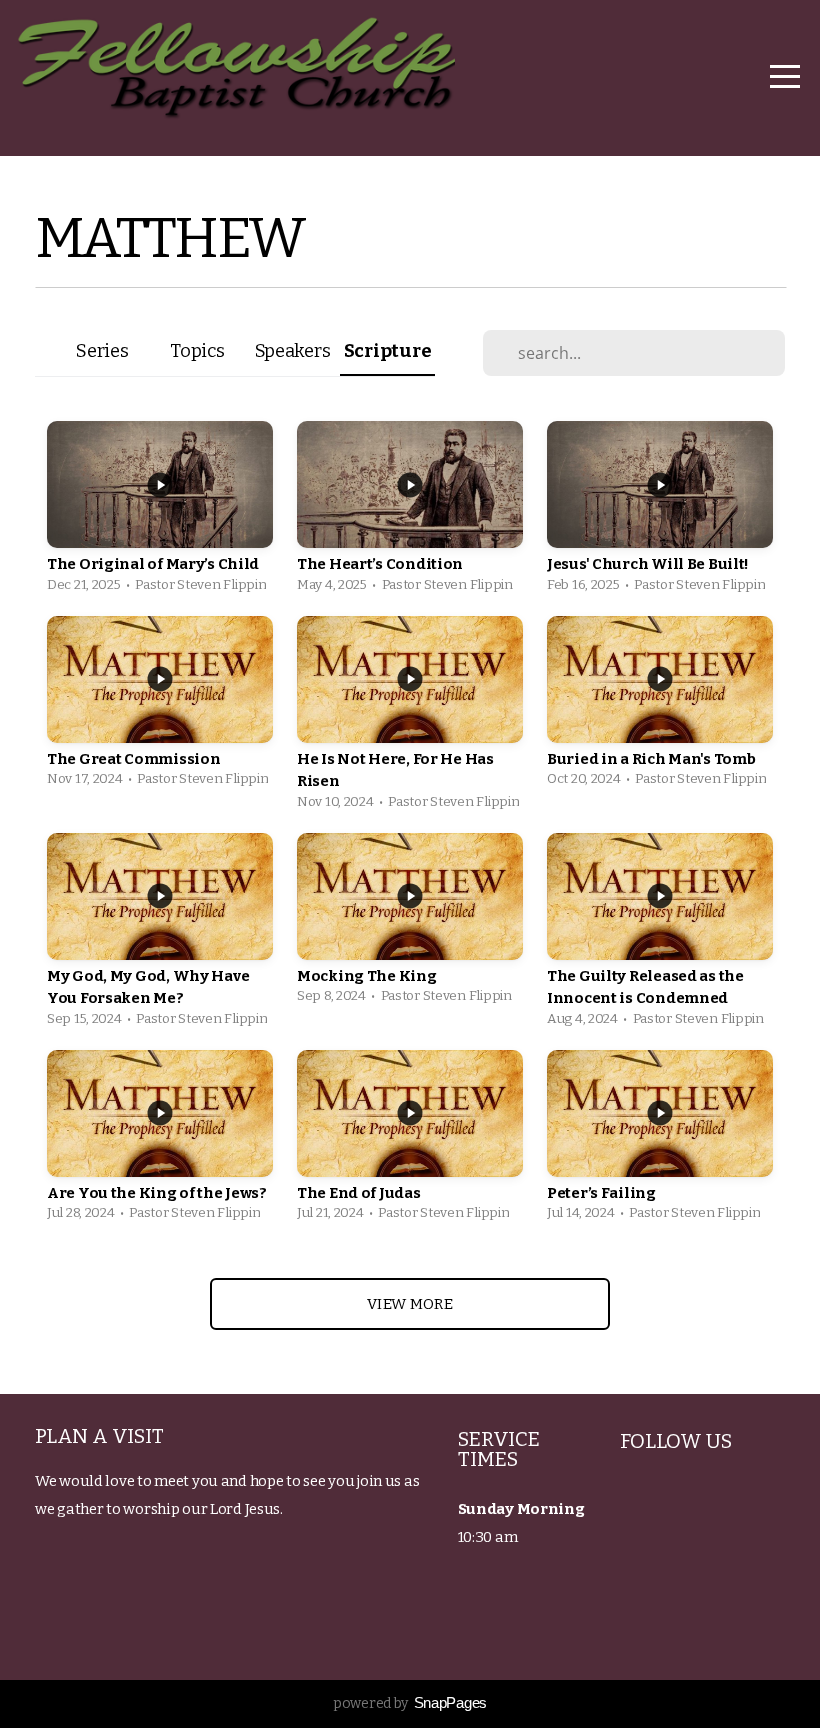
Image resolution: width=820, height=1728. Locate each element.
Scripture (387, 351)
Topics (197, 351)
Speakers (293, 351)
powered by (410, 1703)
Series (102, 351)
